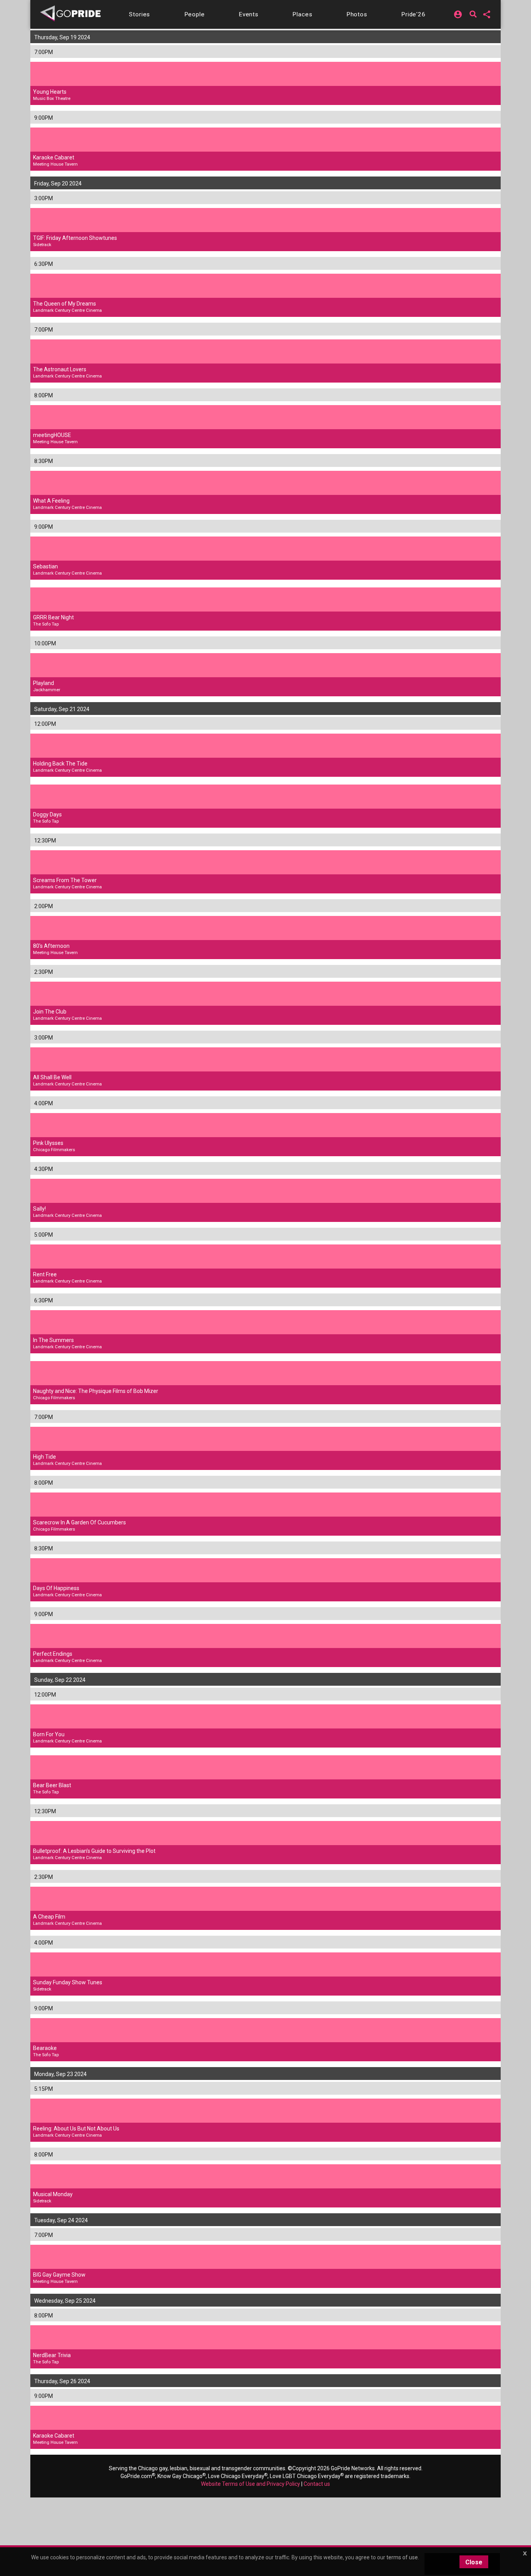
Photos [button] (357, 14)
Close (474, 2562)
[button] (140, 14)
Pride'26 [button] (413, 14)
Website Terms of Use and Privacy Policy (251, 2484)
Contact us (317, 2484)
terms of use (402, 2557)
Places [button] (302, 14)
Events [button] (249, 14)
